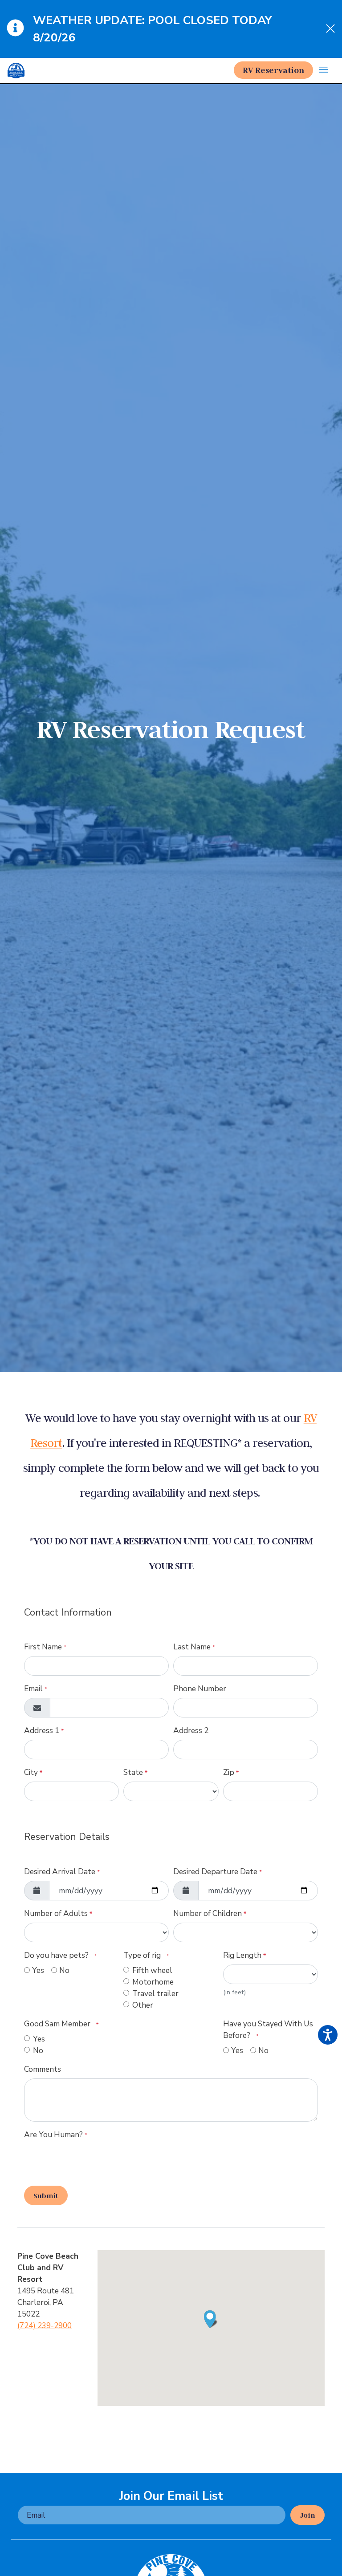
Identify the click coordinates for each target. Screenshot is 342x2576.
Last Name (194, 1647)
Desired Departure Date (218, 1871)
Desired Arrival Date (62, 1871)
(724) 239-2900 (45, 2325)
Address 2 (191, 1730)
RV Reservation (273, 70)
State (135, 1772)
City (33, 1772)
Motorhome (153, 1982)
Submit (46, 2195)
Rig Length (244, 1955)
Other (143, 2005)
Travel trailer (155, 1993)
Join (307, 2515)
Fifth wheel (152, 1970)
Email (36, 1689)
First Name (45, 1647)
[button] (324, 71)
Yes (38, 1970)
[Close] (330, 29)
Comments (43, 2069)
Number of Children (210, 1913)
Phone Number (200, 1689)
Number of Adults (58, 1913)
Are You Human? (56, 2135)
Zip (231, 1772)
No (64, 1970)
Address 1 (44, 1730)
